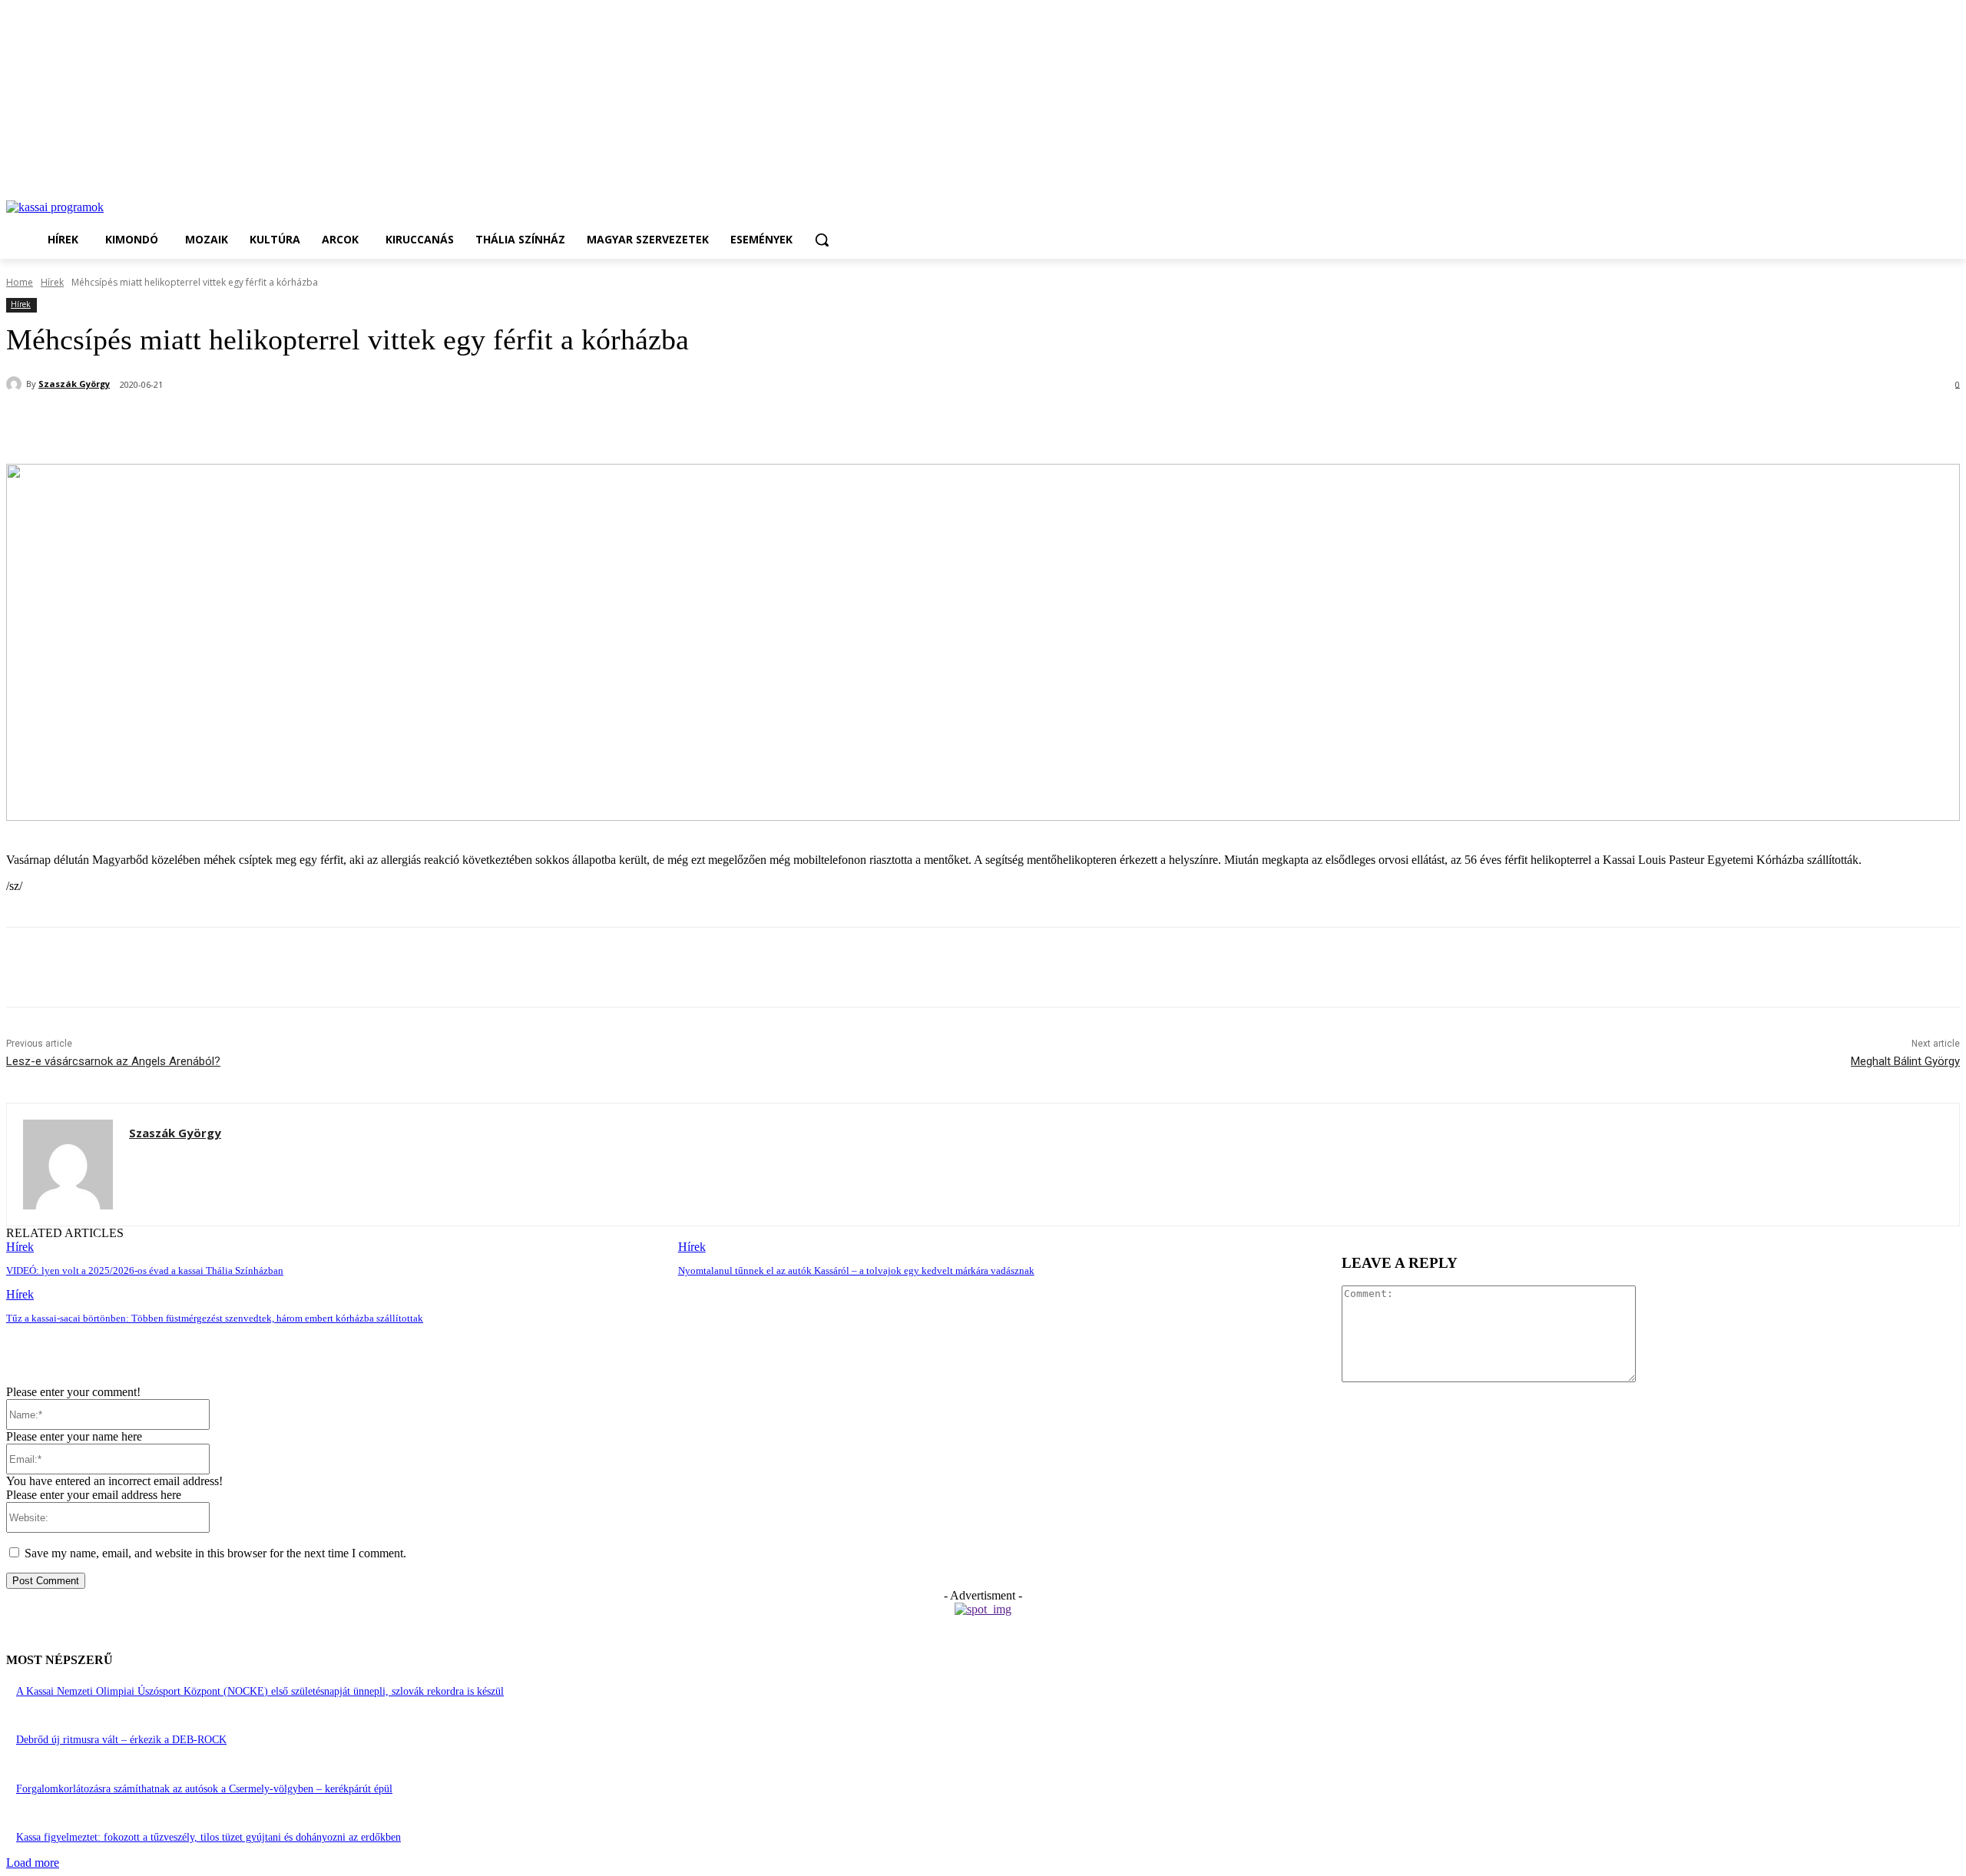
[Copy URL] (313, 425)
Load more (33, 1863)
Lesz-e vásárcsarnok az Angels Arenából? (113, 1061)
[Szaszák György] (16, 384)
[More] (369, 425)
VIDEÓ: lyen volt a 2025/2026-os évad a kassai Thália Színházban (145, 1271)
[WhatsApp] (257, 425)
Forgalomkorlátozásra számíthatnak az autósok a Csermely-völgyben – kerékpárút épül (204, 1789)
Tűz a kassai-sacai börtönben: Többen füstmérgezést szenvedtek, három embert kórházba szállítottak (215, 1318)
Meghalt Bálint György (1905, 1061)
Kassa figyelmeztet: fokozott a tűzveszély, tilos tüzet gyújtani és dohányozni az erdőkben (209, 1837)
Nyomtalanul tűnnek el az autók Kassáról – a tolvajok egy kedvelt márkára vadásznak (856, 1271)
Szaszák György (74, 384)
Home (20, 282)
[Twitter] (202, 425)
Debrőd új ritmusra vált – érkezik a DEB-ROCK (121, 1740)
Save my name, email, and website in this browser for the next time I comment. (215, 1553)
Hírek (52, 282)
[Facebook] (147, 425)
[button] (822, 240)
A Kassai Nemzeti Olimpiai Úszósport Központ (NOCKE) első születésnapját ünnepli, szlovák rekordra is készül (260, 1691)
